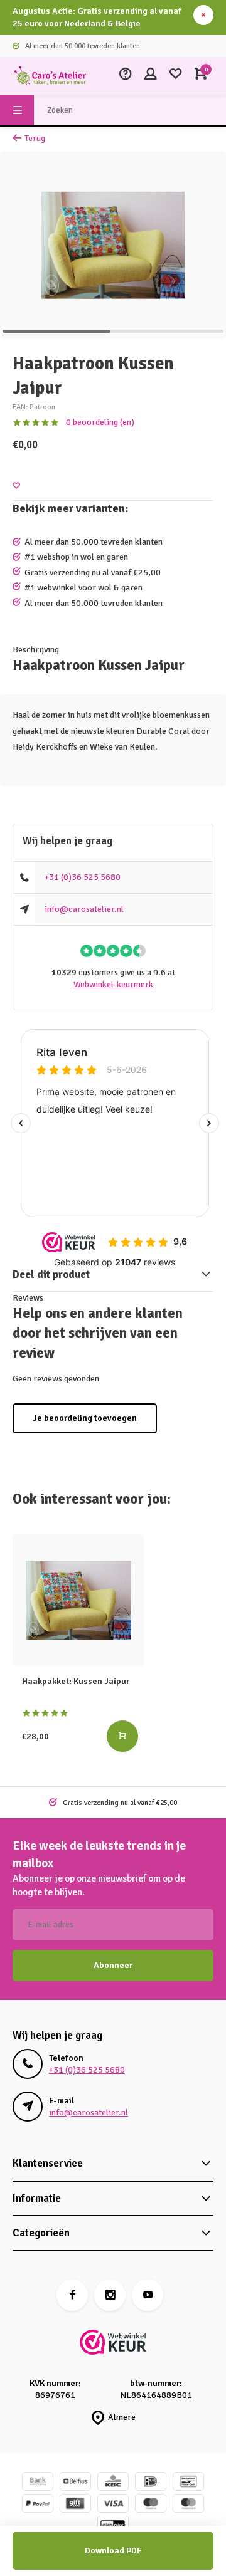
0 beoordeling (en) (100, 422)
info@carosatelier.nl (84, 909)
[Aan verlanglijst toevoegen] (16, 486)
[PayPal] (38, 2505)
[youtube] (148, 2295)
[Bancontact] (188, 2483)
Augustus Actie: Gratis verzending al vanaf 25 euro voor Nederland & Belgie (97, 17)
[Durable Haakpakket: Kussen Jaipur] (78, 1600)
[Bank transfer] (38, 2483)
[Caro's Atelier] (50, 76)
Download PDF (113, 2551)
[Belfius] (75, 2483)
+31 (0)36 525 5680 (83, 877)
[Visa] (113, 2505)
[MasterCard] (188, 2505)
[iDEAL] (151, 2483)
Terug (35, 138)
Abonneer (113, 1965)
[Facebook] (72, 2295)
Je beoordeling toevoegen (85, 1418)
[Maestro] (151, 2505)
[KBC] (113, 2483)
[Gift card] (75, 2505)
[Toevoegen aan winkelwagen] (122, 1736)
